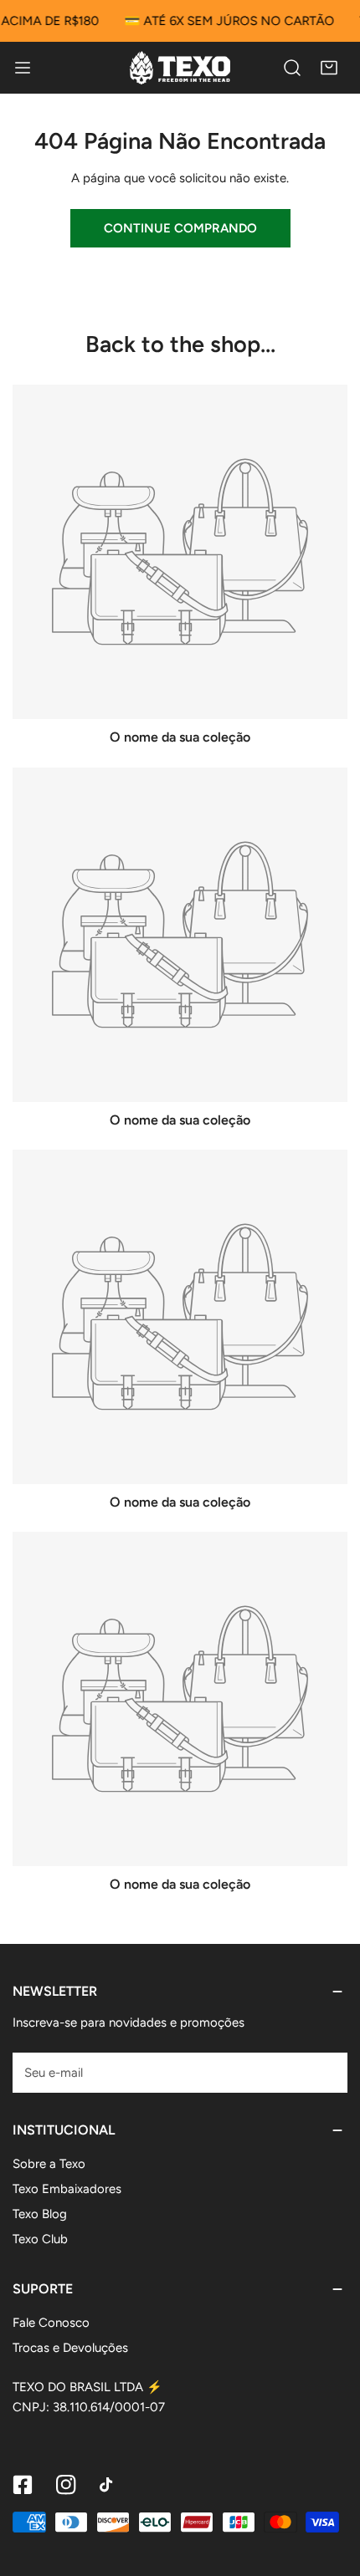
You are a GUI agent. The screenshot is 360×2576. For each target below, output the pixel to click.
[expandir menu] (23, 68)
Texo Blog (40, 2214)
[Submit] (326, 2072)
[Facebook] (23, 2485)
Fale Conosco (51, 2323)
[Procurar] (292, 68)
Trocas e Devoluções (70, 2348)
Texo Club (40, 2239)
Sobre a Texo (49, 2164)
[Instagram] (66, 2485)
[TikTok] (110, 2485)
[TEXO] (180, 68)
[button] (329, 68)
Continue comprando (180, 228)
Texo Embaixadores (67, 2189)
